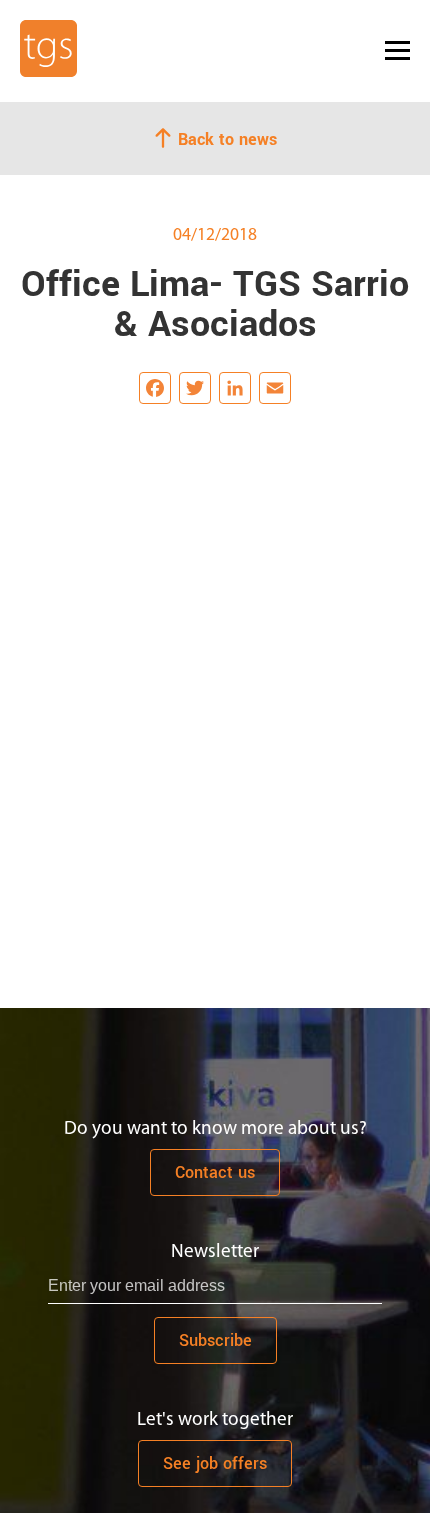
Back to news (225, 139)
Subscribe (215, 1340)
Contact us (215, 1172)
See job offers (215, 1463)
